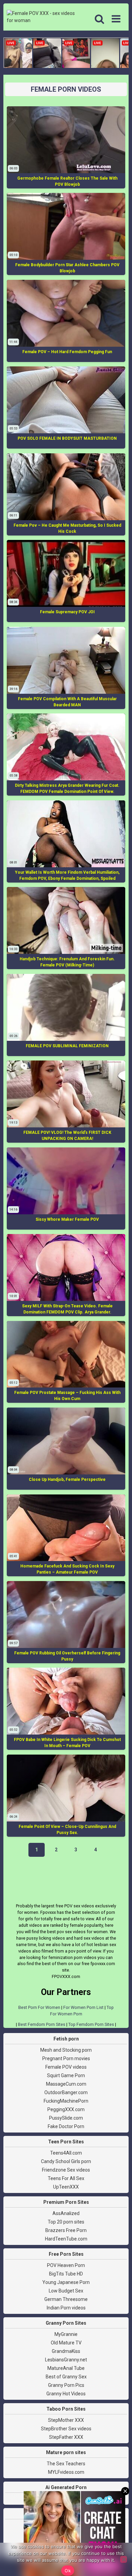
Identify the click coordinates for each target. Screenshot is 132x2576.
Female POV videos (66, 2067)
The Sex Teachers (66, 2464)
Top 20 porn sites (66, 2222)
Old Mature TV (66, 2343)
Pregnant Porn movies (66, 2058)
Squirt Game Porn (66, 2075)
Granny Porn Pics (66, 2385)
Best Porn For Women (39, 2007)
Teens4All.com (66, 2153)
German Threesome (66, 2299)
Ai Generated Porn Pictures (66, 2499)
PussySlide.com (66, 2118)
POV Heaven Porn (66, 2265)
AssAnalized (66, 2213)
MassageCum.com (66, 2084)
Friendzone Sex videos (66, 2170)
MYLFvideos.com (66, 2472)
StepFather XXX (66, 2437)
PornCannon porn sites (66, 2525)
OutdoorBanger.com (66, 2092)
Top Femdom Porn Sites (91, 2024)
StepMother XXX (66, 2420)
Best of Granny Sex (66, 2377)
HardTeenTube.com (66, 2239)
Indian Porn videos (66, 2308)
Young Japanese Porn (66, 2282)
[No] (124, 2559)
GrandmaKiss (66, 2351)
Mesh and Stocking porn (66, 2050)
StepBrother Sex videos (66, 2429)
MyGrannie (66, 2334)
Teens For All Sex (66, 2178)
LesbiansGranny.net (66, 2360)
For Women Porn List (83, 2007)
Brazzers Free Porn (66, 2230)
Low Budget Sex (66, 2291)
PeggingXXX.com (66, 2109)
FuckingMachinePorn (66, 2101)
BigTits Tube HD (66, 2274)
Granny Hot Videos (66, 2394)
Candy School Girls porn (66, 2161)
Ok (68, 2571)
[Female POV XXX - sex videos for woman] (42, 17)
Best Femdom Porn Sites (42, 2024)
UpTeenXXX (66, 2187)
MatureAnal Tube (66, 2368)
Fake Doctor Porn (66, 2126)
